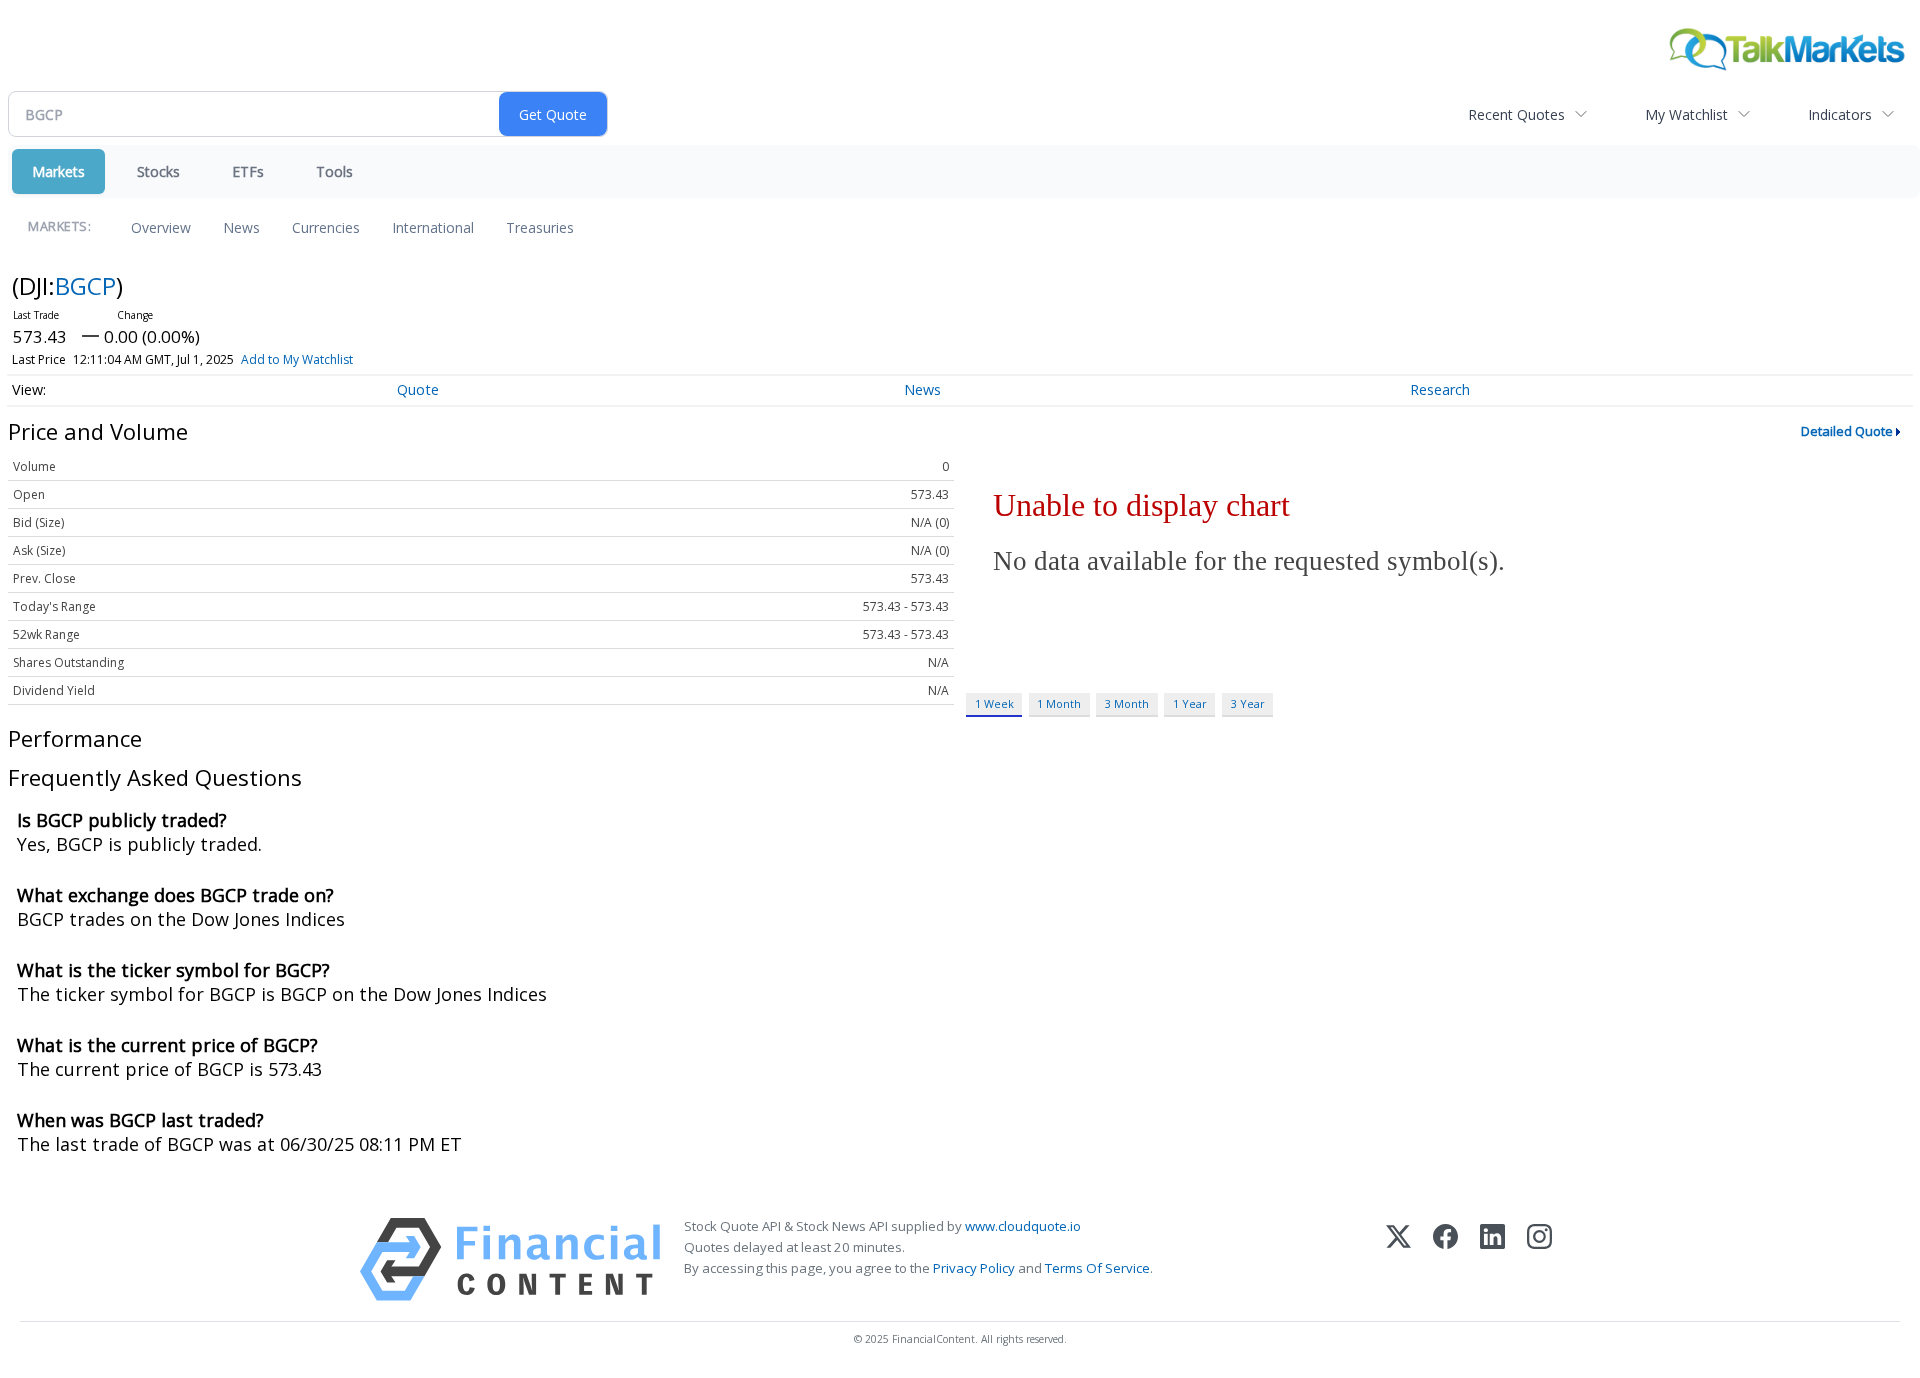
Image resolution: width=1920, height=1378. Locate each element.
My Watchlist (1686, 114)
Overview (161, 227)
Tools (334, 171)
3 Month (1127, 703)
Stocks (158, 171)
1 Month (1059, 703)
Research (1440, 389)
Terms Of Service (1097, 1268)
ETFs (248, 171)
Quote (418, 389)
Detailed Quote (1847, 431)
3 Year (1248, 703)
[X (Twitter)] (1398, 1259)
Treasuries (540, 227)
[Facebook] (1445, 1259)
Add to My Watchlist (297, 359)
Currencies (326, 227)
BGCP (85, 285)
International (433, 227)
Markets (58, 171)
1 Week (994, 703)
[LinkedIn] (1492, 1259)
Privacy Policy (974, 1268)
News (241, 227)
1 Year (1190, 703)
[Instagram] (1539, 1259)
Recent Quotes (1516, 114)
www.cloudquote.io (1023, 1226)
